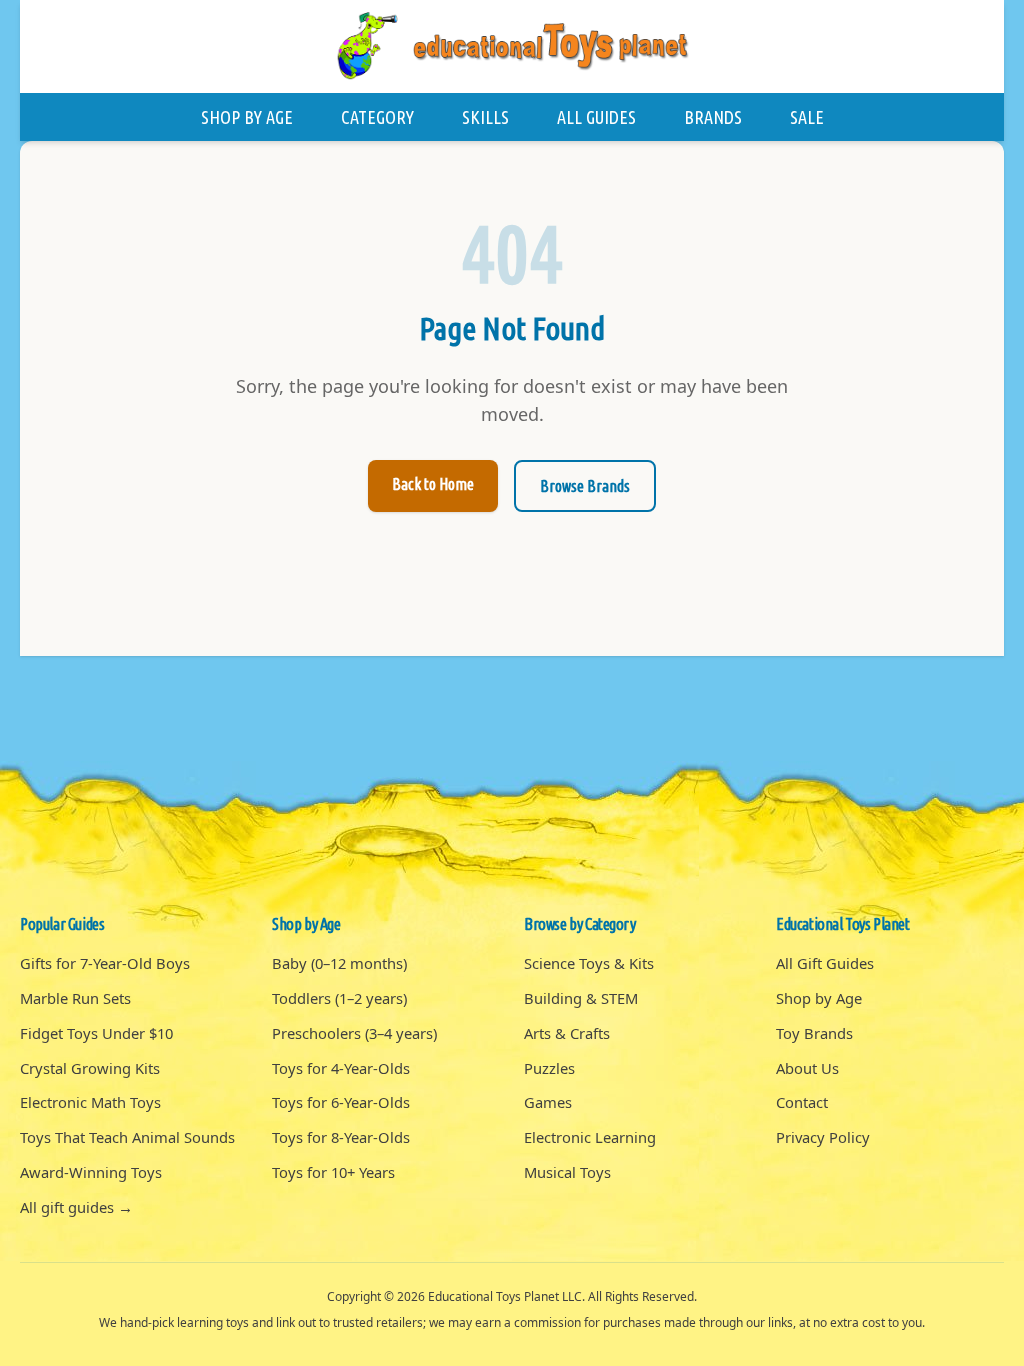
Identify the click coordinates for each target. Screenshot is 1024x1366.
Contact (802, 1102)
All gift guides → (76, 1207)
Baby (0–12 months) (339, 963)
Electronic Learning (590, 1137)
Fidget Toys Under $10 (96, 1033)
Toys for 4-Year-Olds (341, 1068)
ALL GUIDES (596, 117)
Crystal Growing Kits (90, 1068)
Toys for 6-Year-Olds (341, 1102)
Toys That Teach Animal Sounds (127, 1137)
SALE (807, 117)
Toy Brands (814, 1033)
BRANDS (713, 117)
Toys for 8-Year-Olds (341, 1137)
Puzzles (549, 1068)
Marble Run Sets (75, 998)
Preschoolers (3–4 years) (354, 1033)
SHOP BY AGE (247, 117)
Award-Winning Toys (91, 1172)
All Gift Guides (825, 963)
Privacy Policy (823, 1137)
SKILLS (485, 117)
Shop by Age (819, 998)
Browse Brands (585, 486)
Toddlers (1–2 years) (339, 998)
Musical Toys (567, 1172)
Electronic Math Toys (90, 1102)
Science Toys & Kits (589, 963)
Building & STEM (581, 998)
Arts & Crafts (567, 1033)
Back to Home (433, 484)
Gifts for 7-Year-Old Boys (105, 963)
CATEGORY (377, 117)
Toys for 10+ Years (333, 1172)
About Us (807, 1068)
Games (548, 1102)
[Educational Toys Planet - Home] (512, 46)
